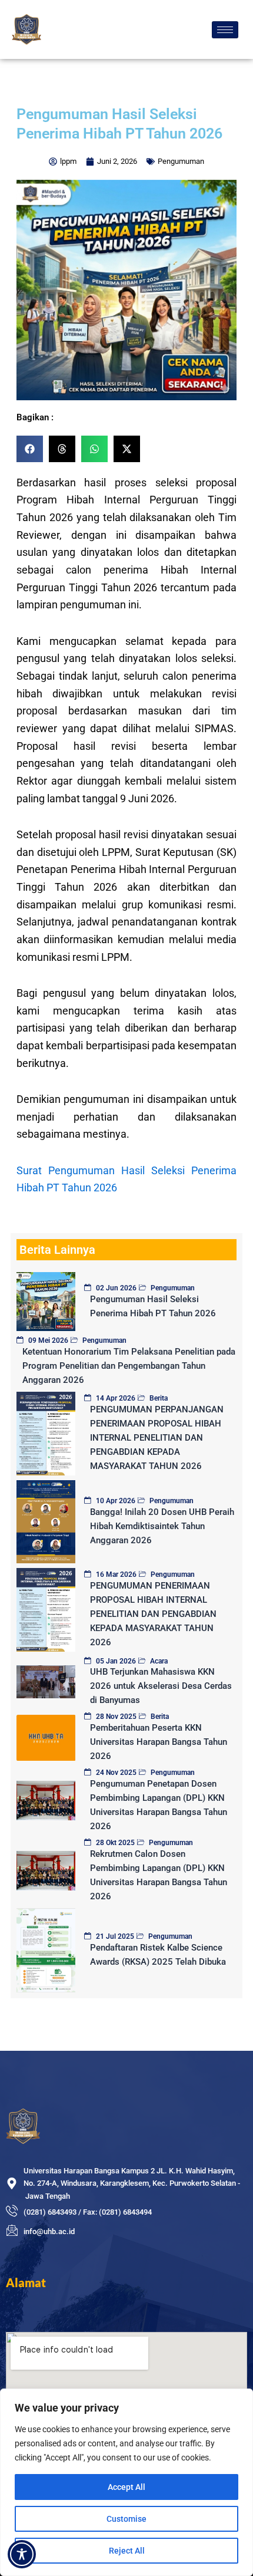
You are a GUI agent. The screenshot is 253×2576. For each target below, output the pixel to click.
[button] (30, 449)
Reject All (127, 2551)
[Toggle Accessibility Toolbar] (22, 2554)
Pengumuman (181, 161)
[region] (126, 2482)
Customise (126, 2519)
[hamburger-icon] (225, 30)
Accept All (126, 2487)
